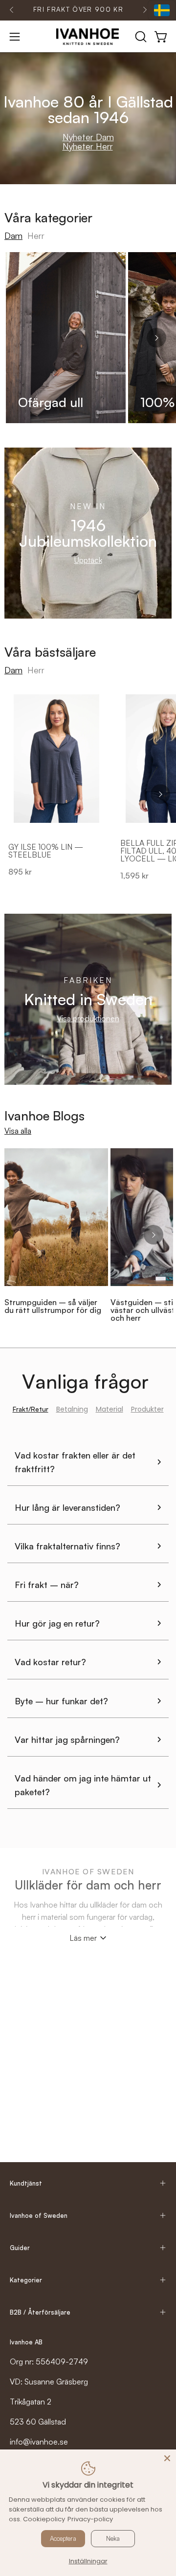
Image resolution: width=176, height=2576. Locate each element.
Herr (36, 236)
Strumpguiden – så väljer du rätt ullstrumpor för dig (53, 1306)
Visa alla (18, 1131)
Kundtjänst (26, 2183)
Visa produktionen (88, 1018)
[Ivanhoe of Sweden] (88, 37)
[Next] (145, 10)
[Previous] (12, 10)
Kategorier (26, 2280)
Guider (20, 2248)
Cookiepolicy (44, 2519)
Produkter (147, 1409)
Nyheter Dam (88, 137)
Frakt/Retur (31, 1409)
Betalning (72, 1409)
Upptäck (88, 560)
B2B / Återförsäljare (40, 2312)
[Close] (167, 2458)
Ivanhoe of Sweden (39, 2215)
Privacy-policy (90, 2519)
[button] (140, 37)
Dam (13, 236)
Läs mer (83, 1938)
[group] (78, 10)
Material (110, 1409)
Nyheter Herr (88, 146)
